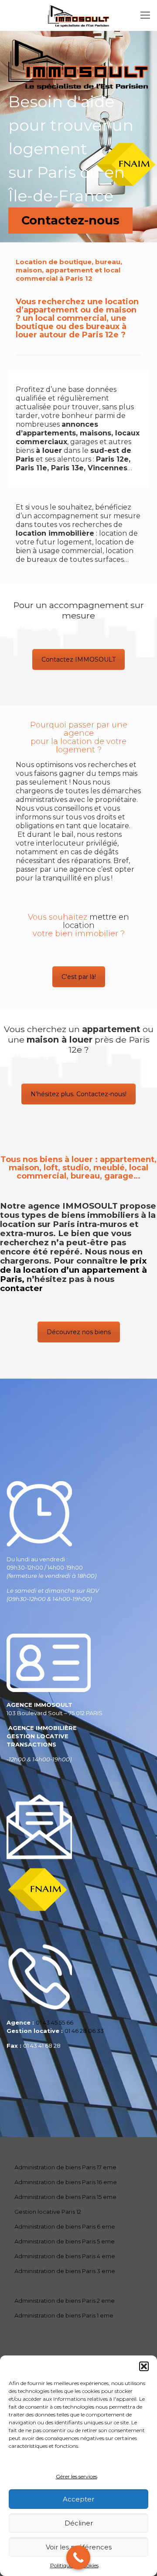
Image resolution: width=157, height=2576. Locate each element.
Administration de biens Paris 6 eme (65, 2226)
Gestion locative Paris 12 (48, 2212)
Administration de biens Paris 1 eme (64, 2315)
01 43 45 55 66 (55, 2022)
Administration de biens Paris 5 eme (65, 2241)
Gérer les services (77, 2476)
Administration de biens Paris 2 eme (65, 2301)
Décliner (79, 2523)
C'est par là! (79, 977)
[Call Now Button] (78, 2557)
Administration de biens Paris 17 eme (65, 2167)
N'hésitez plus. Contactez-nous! (78, 1094)
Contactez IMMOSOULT (78, 659)
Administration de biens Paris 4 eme (65, 2256)
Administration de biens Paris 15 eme (65, 2197)
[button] (144, 2366)
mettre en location (96, 921)
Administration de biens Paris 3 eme (65, 2271)
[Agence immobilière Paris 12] (78, 15)
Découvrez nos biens (79, 1332)
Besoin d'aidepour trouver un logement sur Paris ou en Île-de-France (71, 149)
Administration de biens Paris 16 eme (66, 2182)
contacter (21, 1288)
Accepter (78, 2499)
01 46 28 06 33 (84, 2031)
